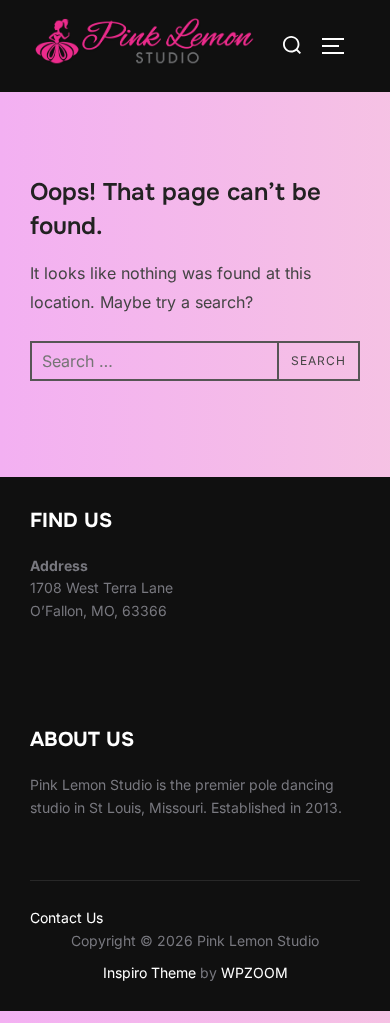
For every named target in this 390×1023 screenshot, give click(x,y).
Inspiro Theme (149, 972)
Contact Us (66, 917)
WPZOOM (254, 972)
